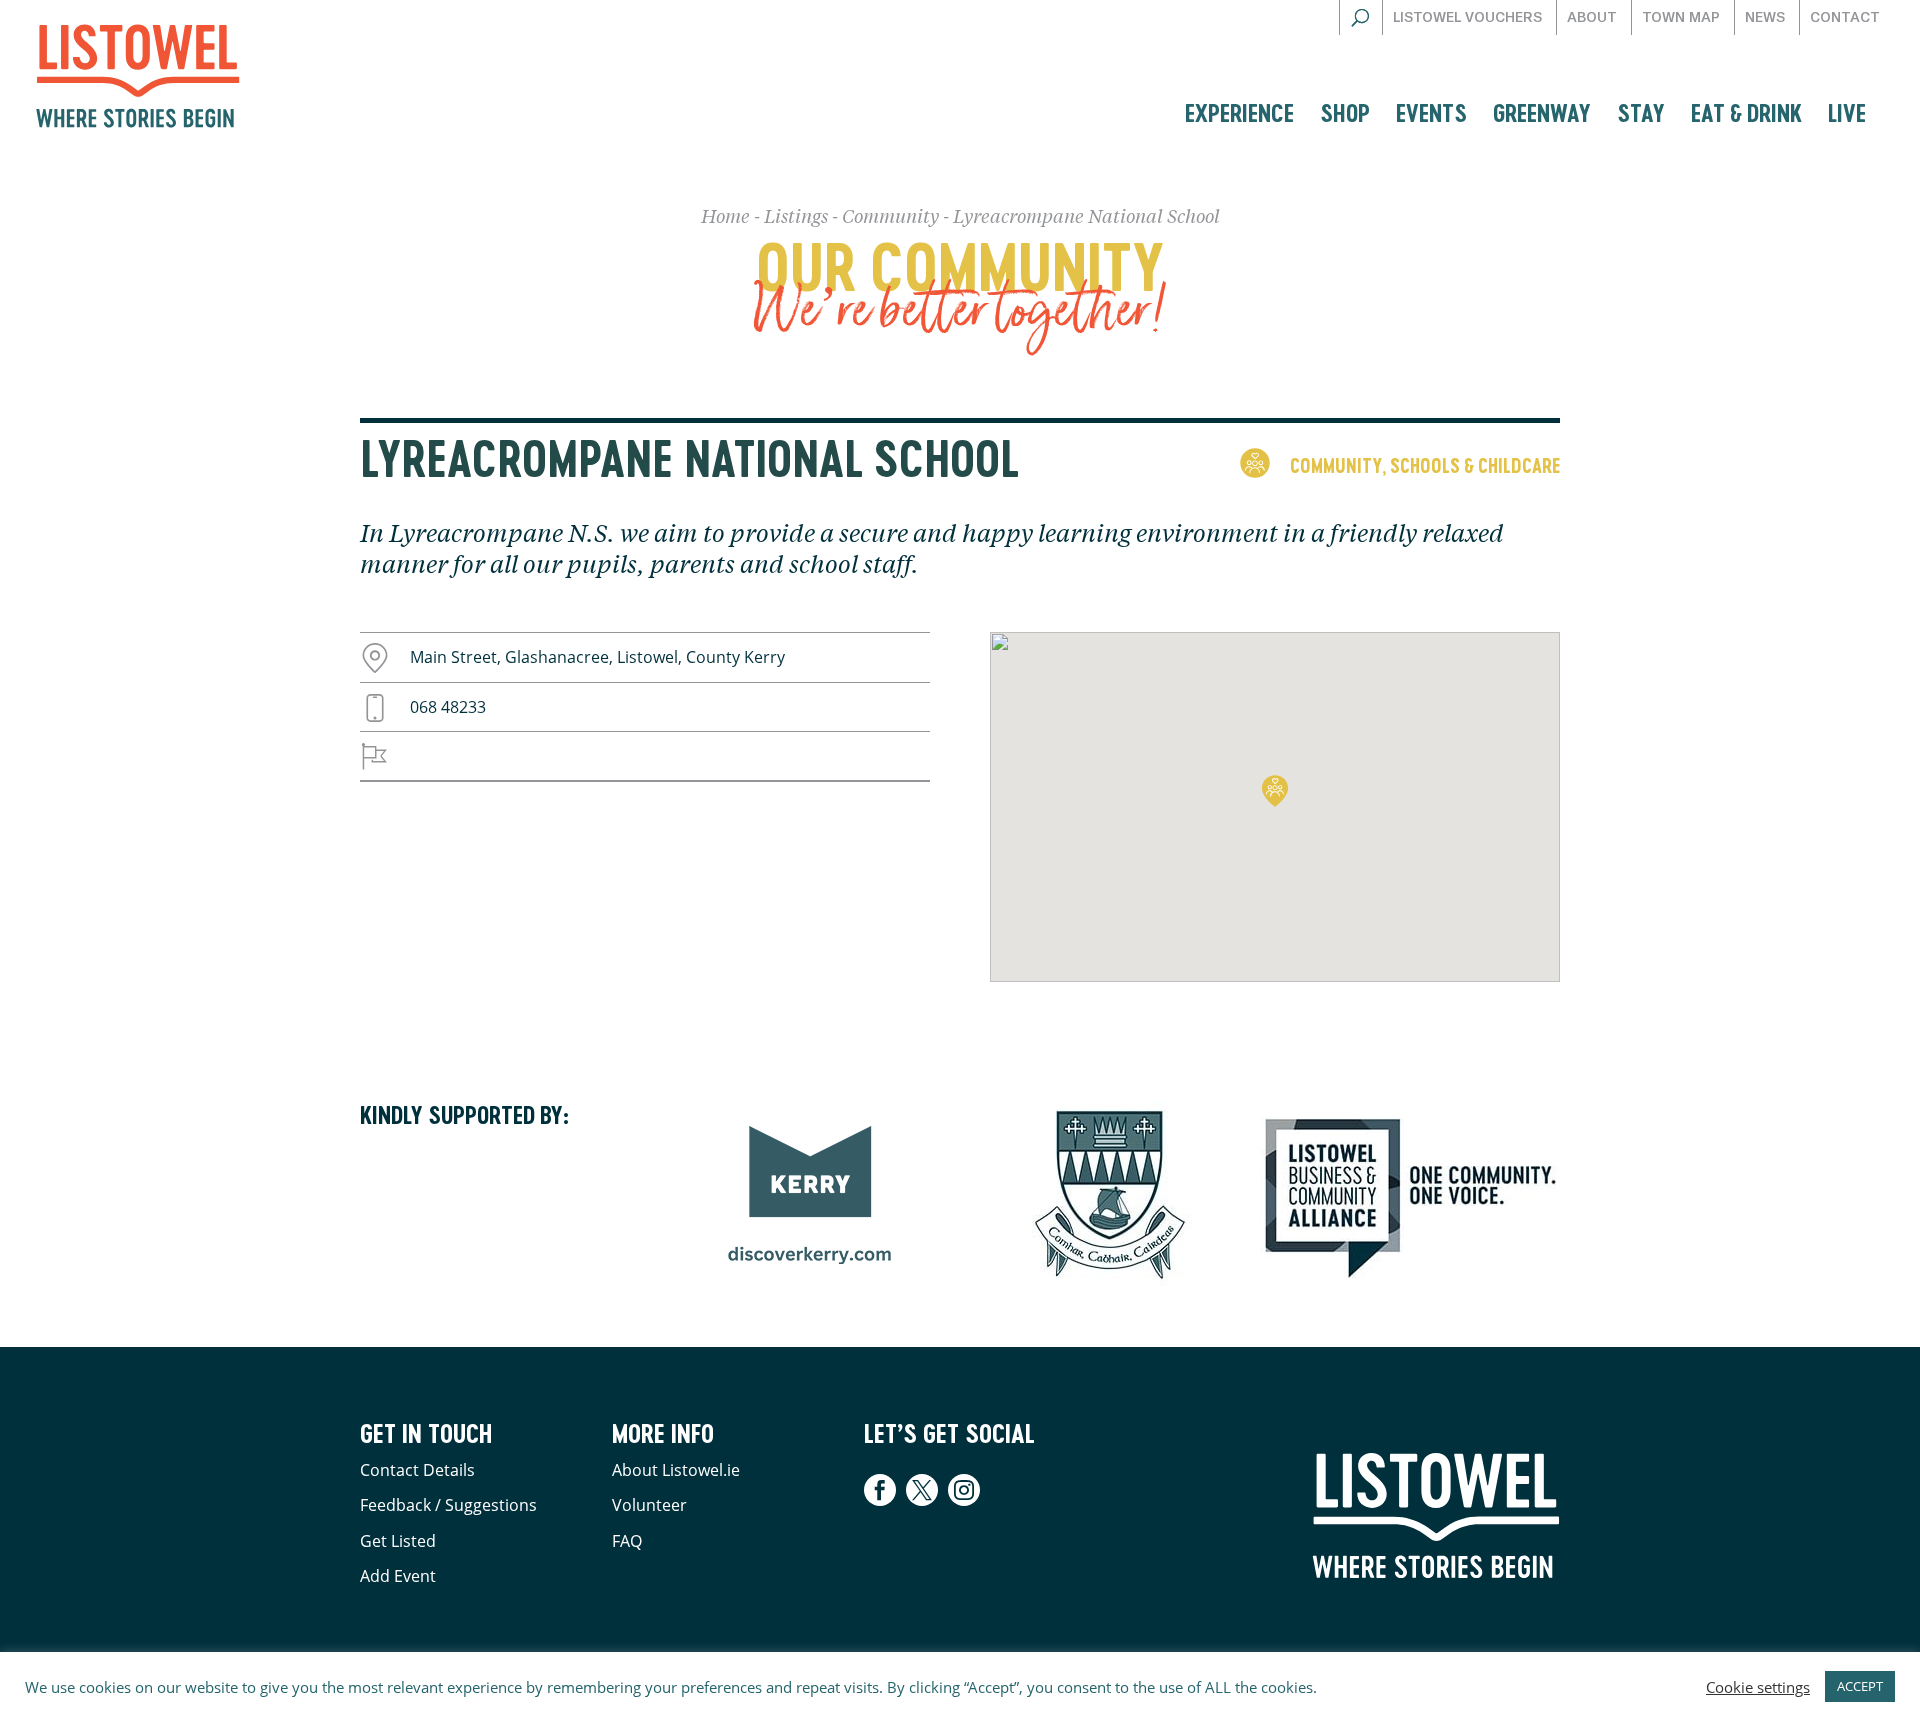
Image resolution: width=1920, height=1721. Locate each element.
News (1765, 17)
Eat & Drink (1746, 112)
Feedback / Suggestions (448, 1505)
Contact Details (417, 1470)
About (1592, 17)
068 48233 (448, 707)
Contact (1845, 17)
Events (1431, 112)
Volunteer (649, 1505)
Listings (796, 218)
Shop (1345, 112)
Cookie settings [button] (1758, 1687)
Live (1847, 112)
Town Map (1681, 17)
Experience (1239, 112)
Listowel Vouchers (1467, 17)
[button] (1275, 791)
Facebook (882, 1490)
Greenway (1542, 112)
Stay (1641, 112)
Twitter (922, 1490)
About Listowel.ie (676, 1470)
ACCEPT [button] (1860, 1686)
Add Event (398, 1576)
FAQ (627, 1541)
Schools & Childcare (1475, 465)
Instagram (964, 1490)
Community (890, 218)
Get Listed (398, 1541)
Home (725, 218)
